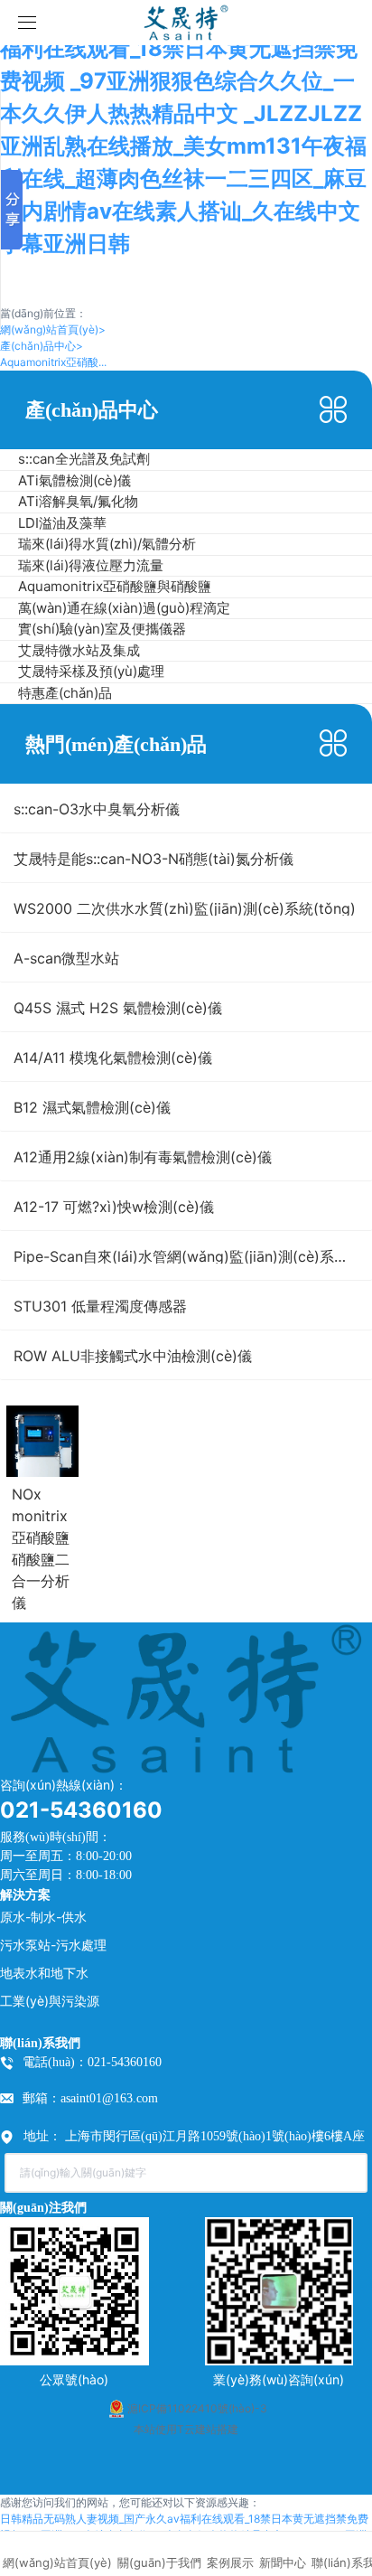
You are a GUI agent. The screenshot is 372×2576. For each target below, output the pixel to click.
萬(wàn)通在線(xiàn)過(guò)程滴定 (124, 608)
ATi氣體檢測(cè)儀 (74, 480)
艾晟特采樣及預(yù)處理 (91, 671)
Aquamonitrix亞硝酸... (53, 362)
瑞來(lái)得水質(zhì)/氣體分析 (107, 544)
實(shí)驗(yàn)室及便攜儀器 (102, 629)
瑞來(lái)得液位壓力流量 (91, 565)
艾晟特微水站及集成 (79, 650)
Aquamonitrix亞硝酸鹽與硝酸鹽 (115, 586)
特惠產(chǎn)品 (65, 693)
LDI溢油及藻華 (62, 523)
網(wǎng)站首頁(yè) (53, 329)
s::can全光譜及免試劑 (84, 459)
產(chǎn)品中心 (42, 346)
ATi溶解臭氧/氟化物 (78, 501)
